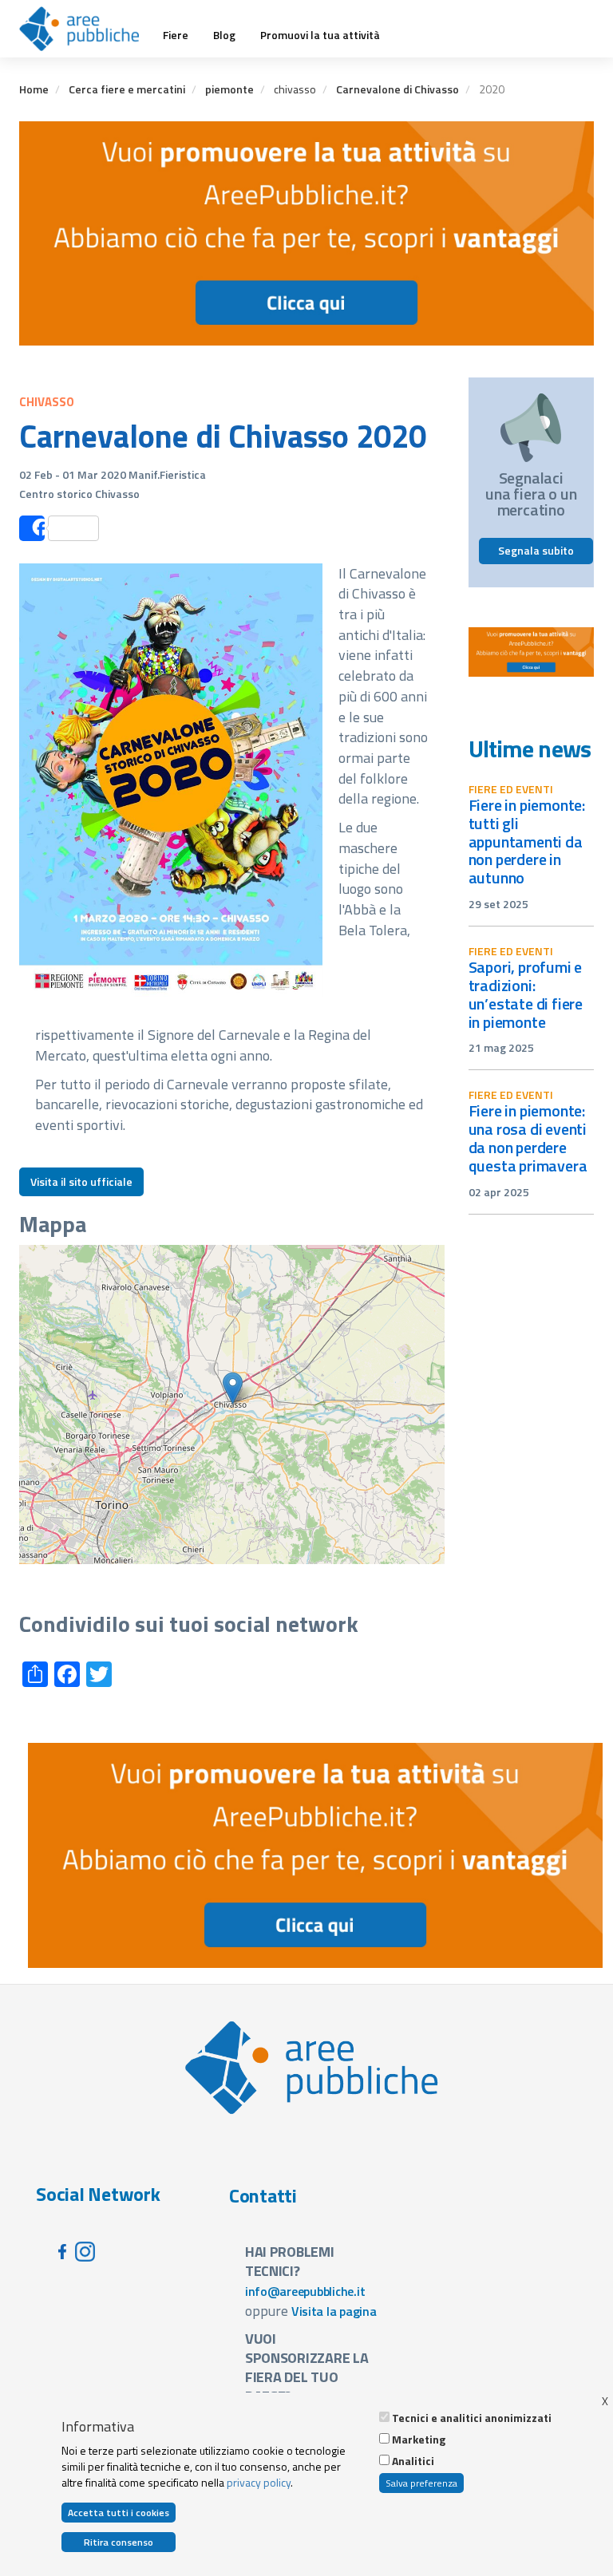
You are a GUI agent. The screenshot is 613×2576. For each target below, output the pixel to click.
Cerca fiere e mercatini (127, 89)
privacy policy (259, 2482)
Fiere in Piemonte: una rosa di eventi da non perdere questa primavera (528, 1138)
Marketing (419, 2440)
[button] (233, 1388)
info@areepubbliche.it (305, 2291)
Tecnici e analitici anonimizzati (472, 2418)
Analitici (413, 2461)
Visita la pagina (334, 2311)
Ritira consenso (119, 2542)
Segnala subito (536, 550)
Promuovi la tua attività (320, 35)
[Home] (85, 29)
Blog (224, 35)
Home (34, 89)
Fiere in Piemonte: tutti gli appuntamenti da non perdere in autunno (527, 841)
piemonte (229, 89)
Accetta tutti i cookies (119, 2513)
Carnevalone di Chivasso (397, 89)
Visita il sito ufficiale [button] (81, 1181)
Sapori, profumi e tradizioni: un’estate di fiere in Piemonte (526, 994)
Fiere (176, 35)
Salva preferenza (421, 2483)
